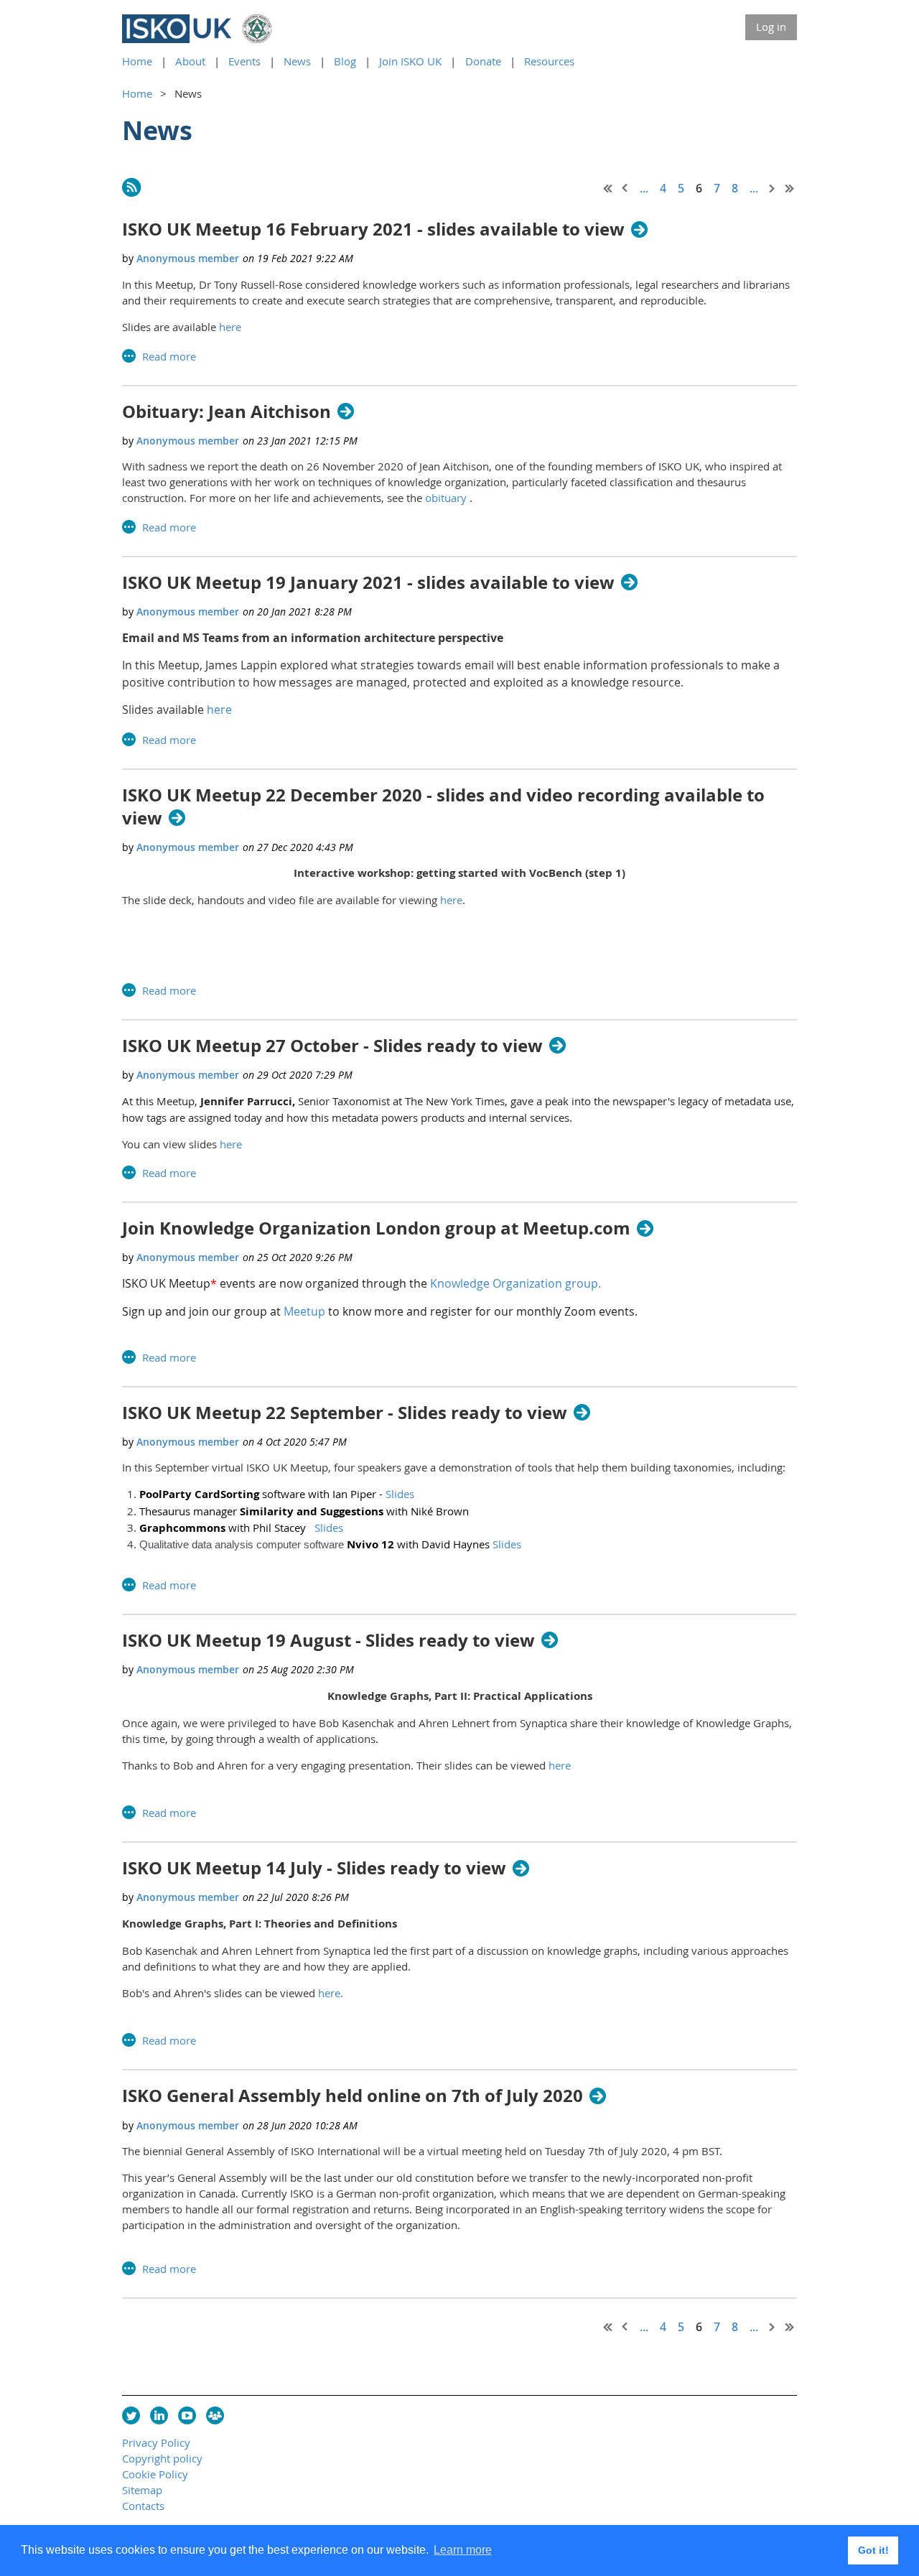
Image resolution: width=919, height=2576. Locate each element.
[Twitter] (131, 2415)
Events (244, 61)
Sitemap (142, 2490)
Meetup (304, 1311)
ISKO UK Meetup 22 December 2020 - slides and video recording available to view (443, 806)
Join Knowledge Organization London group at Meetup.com (376, 1228)
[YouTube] (187, 2415)
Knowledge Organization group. (516, 1283)
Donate (483, 61)
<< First (608, 188)
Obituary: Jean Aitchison (227, 412)
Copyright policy (162, 2458)
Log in (771, 27)
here (230, 327)
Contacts (143, 2506)
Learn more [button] (463, 2550)
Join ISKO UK (410, 61)
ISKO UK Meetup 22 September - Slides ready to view (345, 1413)
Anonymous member (188, 258)
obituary (446, 498)
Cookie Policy (155, 2474)
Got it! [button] (873, 2550)
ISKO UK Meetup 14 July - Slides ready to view (314, 1868)
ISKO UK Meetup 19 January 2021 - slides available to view (368, 583)
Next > (773, 188)
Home (137, 61)
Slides (400, 1494)
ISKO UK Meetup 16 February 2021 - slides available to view (373, 229)
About (190, 61)
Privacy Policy (156, 2442)
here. (331, 1993)
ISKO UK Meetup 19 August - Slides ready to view (328, 1641)
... (644, 188)
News (297, 61)
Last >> (790, 188)
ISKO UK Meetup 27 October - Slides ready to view (332, 1046)
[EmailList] (215, 2415)
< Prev (625, 188)
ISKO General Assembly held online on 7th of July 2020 (353, 2096)
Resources (549, 61)
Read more (169, 356)
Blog (345, 61)
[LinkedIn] (159, 2415)
